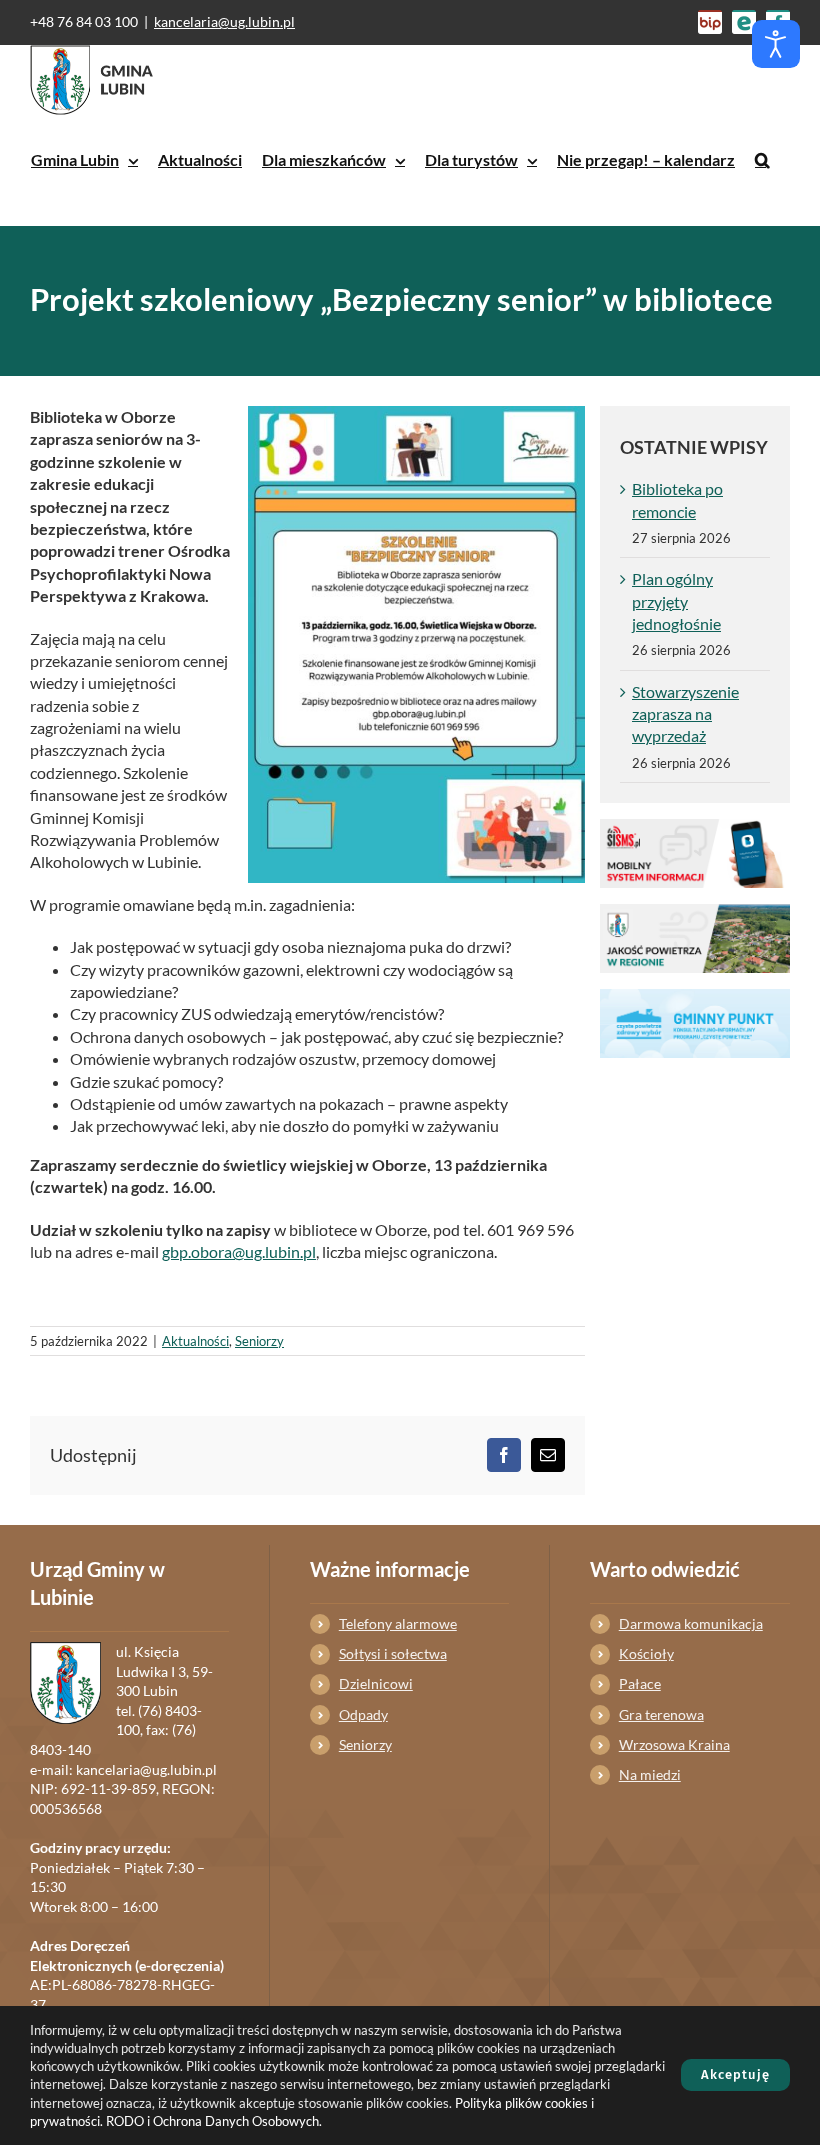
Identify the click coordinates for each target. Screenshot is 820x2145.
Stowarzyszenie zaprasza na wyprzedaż (685, 714)
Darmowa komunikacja (691, 1623)
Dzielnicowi (376, 1683)
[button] (762, 160)
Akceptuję (735, 2074)
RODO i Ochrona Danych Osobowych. (214, 2121)
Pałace (640, 1683)
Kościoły (646, 1653)
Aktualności (195, 1341)
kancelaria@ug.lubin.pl (224, 21)
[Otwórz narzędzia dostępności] (776, 44)
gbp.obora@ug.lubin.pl (239, 1251)
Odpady (363, 1714)
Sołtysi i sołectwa (393, 1653)
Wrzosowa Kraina (674, 1744)
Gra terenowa (661, 1714)
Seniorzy (259, 1341)
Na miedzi (650, 1774)
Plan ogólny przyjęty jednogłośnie (676, 601)
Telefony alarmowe (398, 1623)
